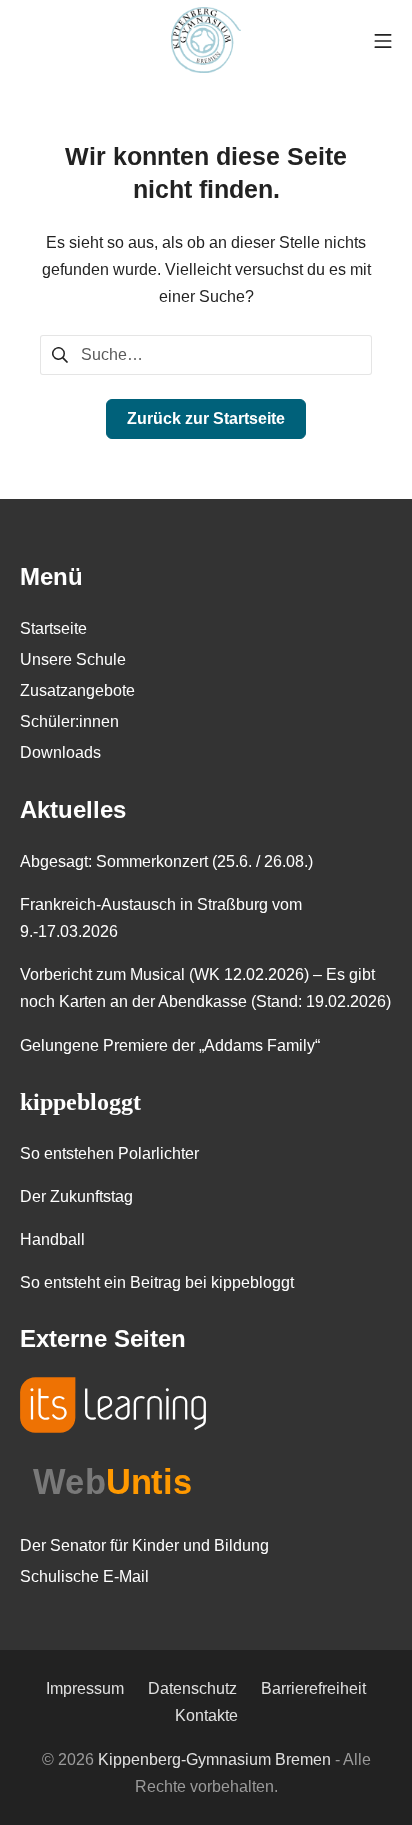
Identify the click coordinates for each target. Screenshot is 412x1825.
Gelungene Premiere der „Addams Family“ (170, 1045)
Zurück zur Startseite (206, 418)
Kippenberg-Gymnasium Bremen (214, 1759)
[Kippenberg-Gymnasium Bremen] (206, 40)
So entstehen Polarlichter (109, 1153)
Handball (52, 1239)
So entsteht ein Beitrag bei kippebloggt (157, 1282)
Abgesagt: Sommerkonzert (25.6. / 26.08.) (166, 861)
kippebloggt (80, 1102)
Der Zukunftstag (76, 1196)
